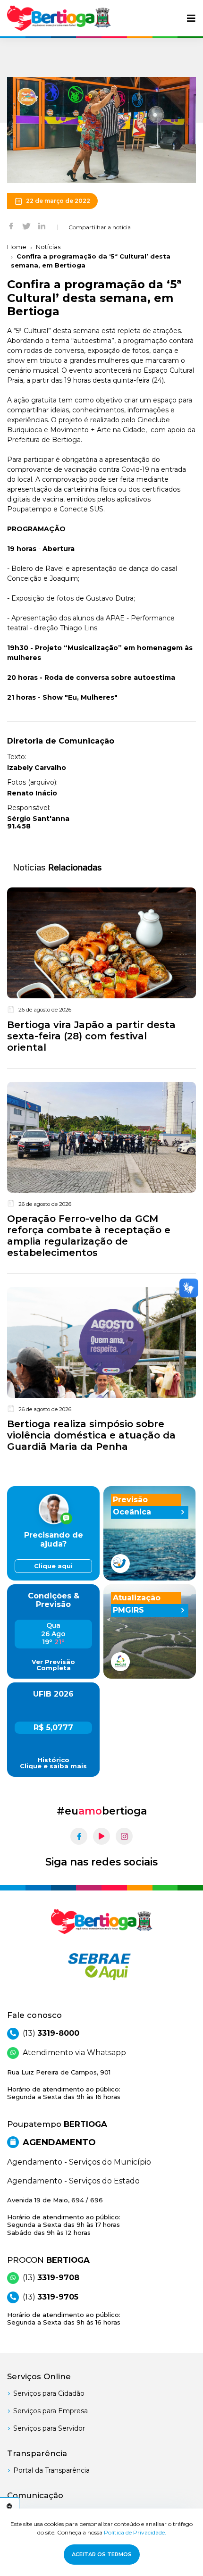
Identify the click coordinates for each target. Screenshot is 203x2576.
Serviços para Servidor (49, 2428)
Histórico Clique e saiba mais (53, 1763)
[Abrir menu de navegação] (191, 18)
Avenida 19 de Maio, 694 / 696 (64, 2216)
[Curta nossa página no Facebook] (79, 1836)
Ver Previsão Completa (53, 1665)
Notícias (48, 247)
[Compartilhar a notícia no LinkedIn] (42, 226)
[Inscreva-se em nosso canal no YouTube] (101, 1836)
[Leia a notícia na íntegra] (101, 972)
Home (17, 247)
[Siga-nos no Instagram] (124, 1836)
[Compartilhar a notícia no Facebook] (11, 226)
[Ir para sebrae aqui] (101, 1966)
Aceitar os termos (102, 2554)
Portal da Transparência (51, 2470)
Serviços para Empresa (51, 2411)
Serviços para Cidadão (49, 2393)
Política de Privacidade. (135, 2532)
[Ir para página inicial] (59, 18)
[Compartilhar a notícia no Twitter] (26, 226)
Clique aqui (53, 1566)
